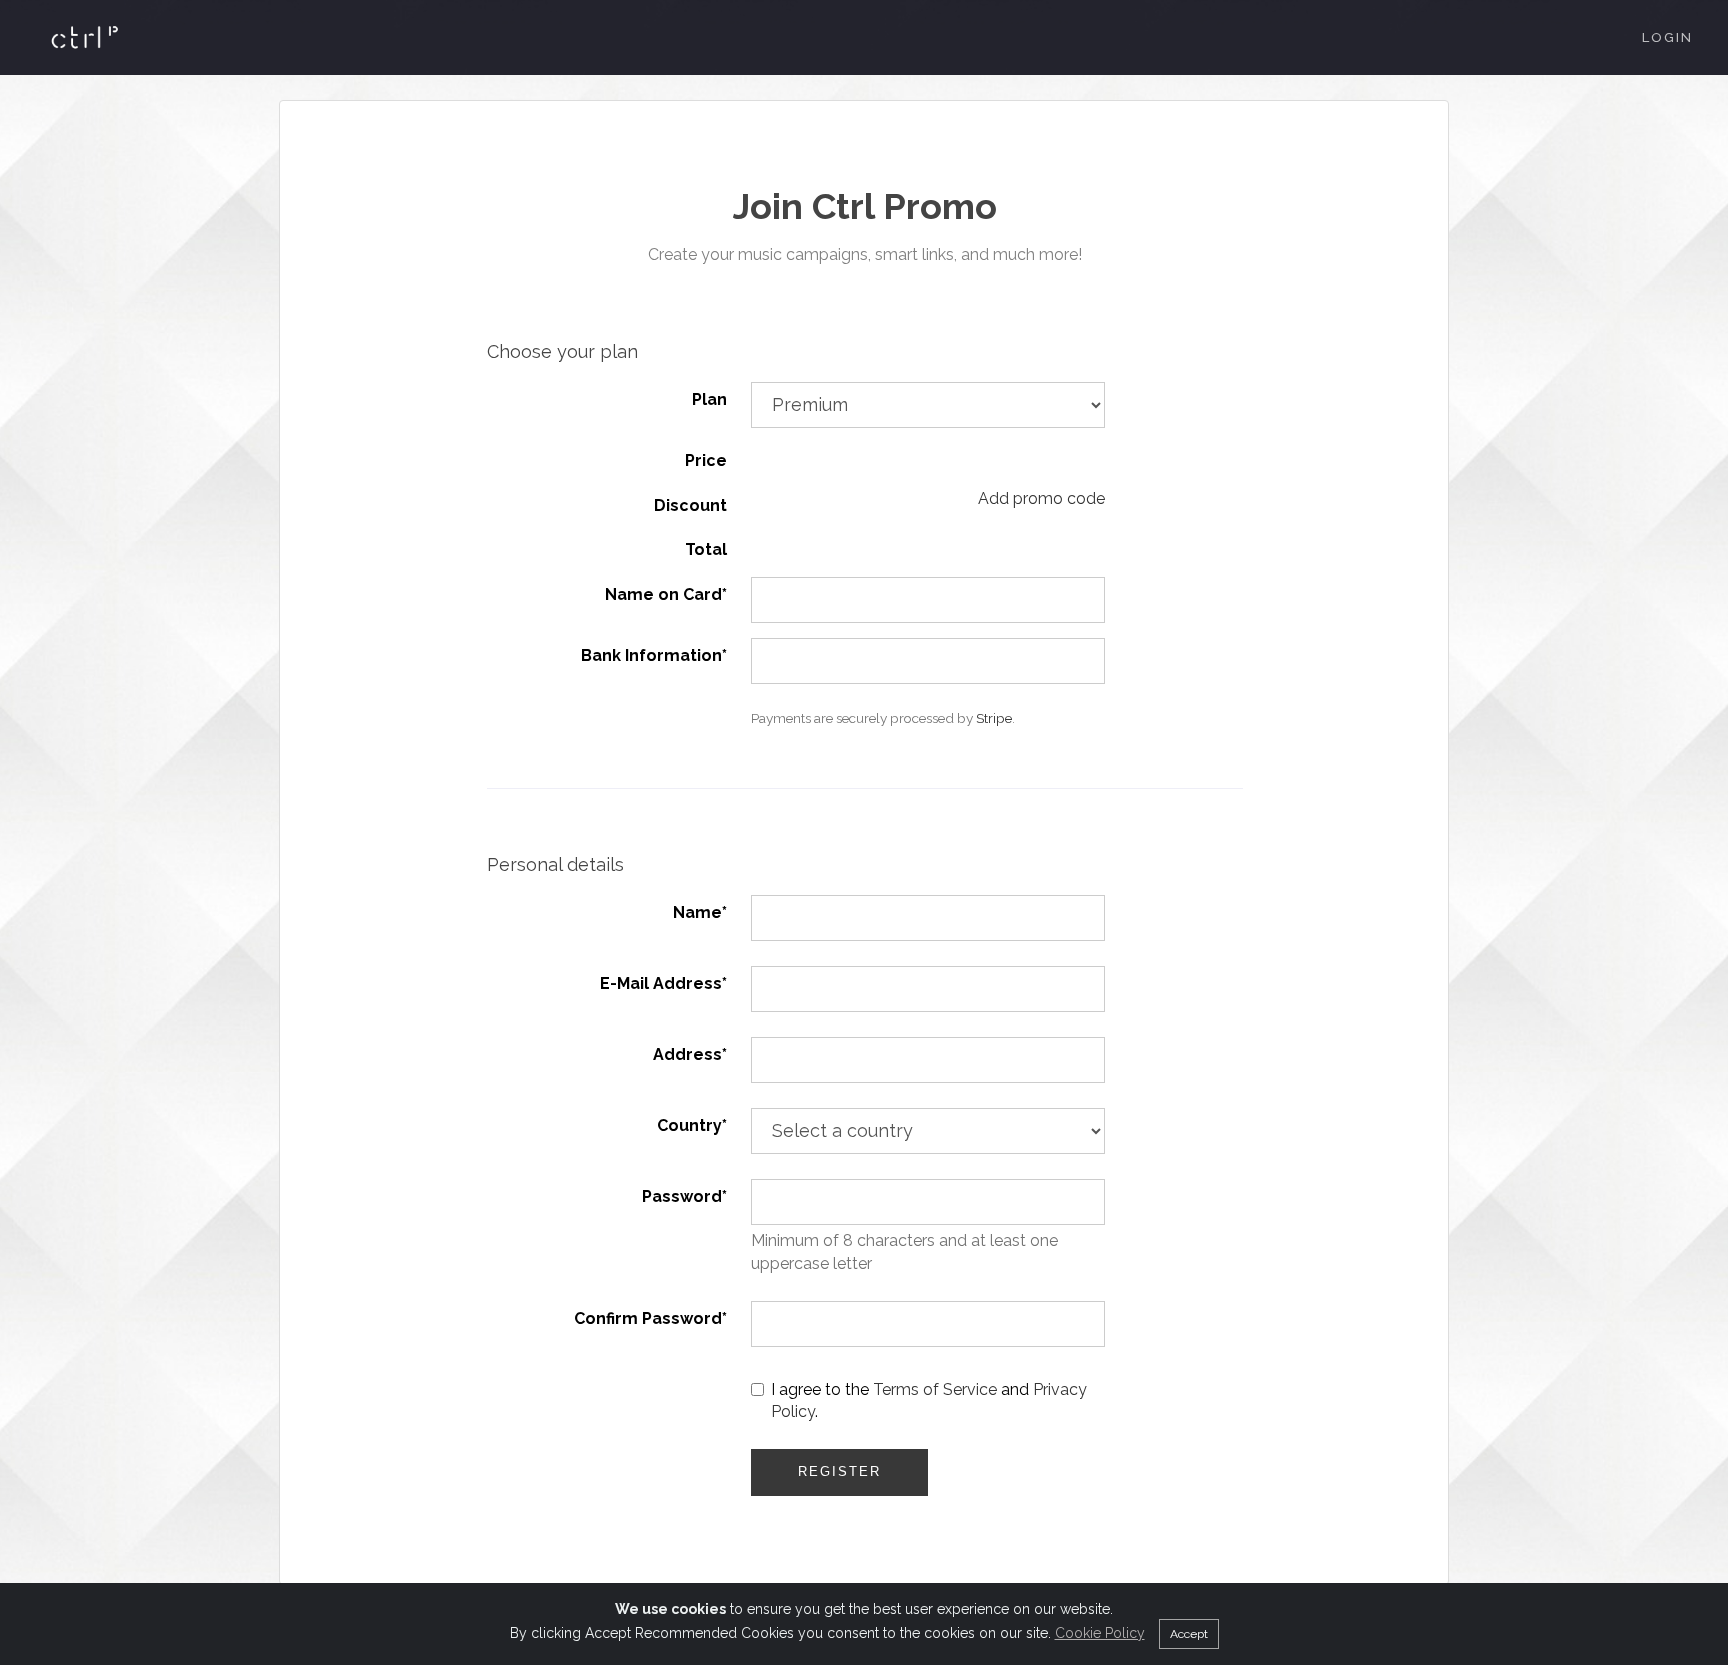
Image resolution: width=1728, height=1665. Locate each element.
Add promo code (1041, 498)
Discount (690, 505)
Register (839, 1471)
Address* (690, 1054)
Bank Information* (654, 655)
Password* (684, 1196)
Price (706, 460)
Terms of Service (935, 1389)
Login (1667, 37)
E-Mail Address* (663, 983)
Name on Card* (666, 594)
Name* (700, 912)
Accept (1189, 1634)
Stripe (994, 718)
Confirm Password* (650, 1318)
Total (706, 549)
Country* (692, 1125)
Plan (709, 399)
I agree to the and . (929, 1401)
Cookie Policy (1100, 1633)
